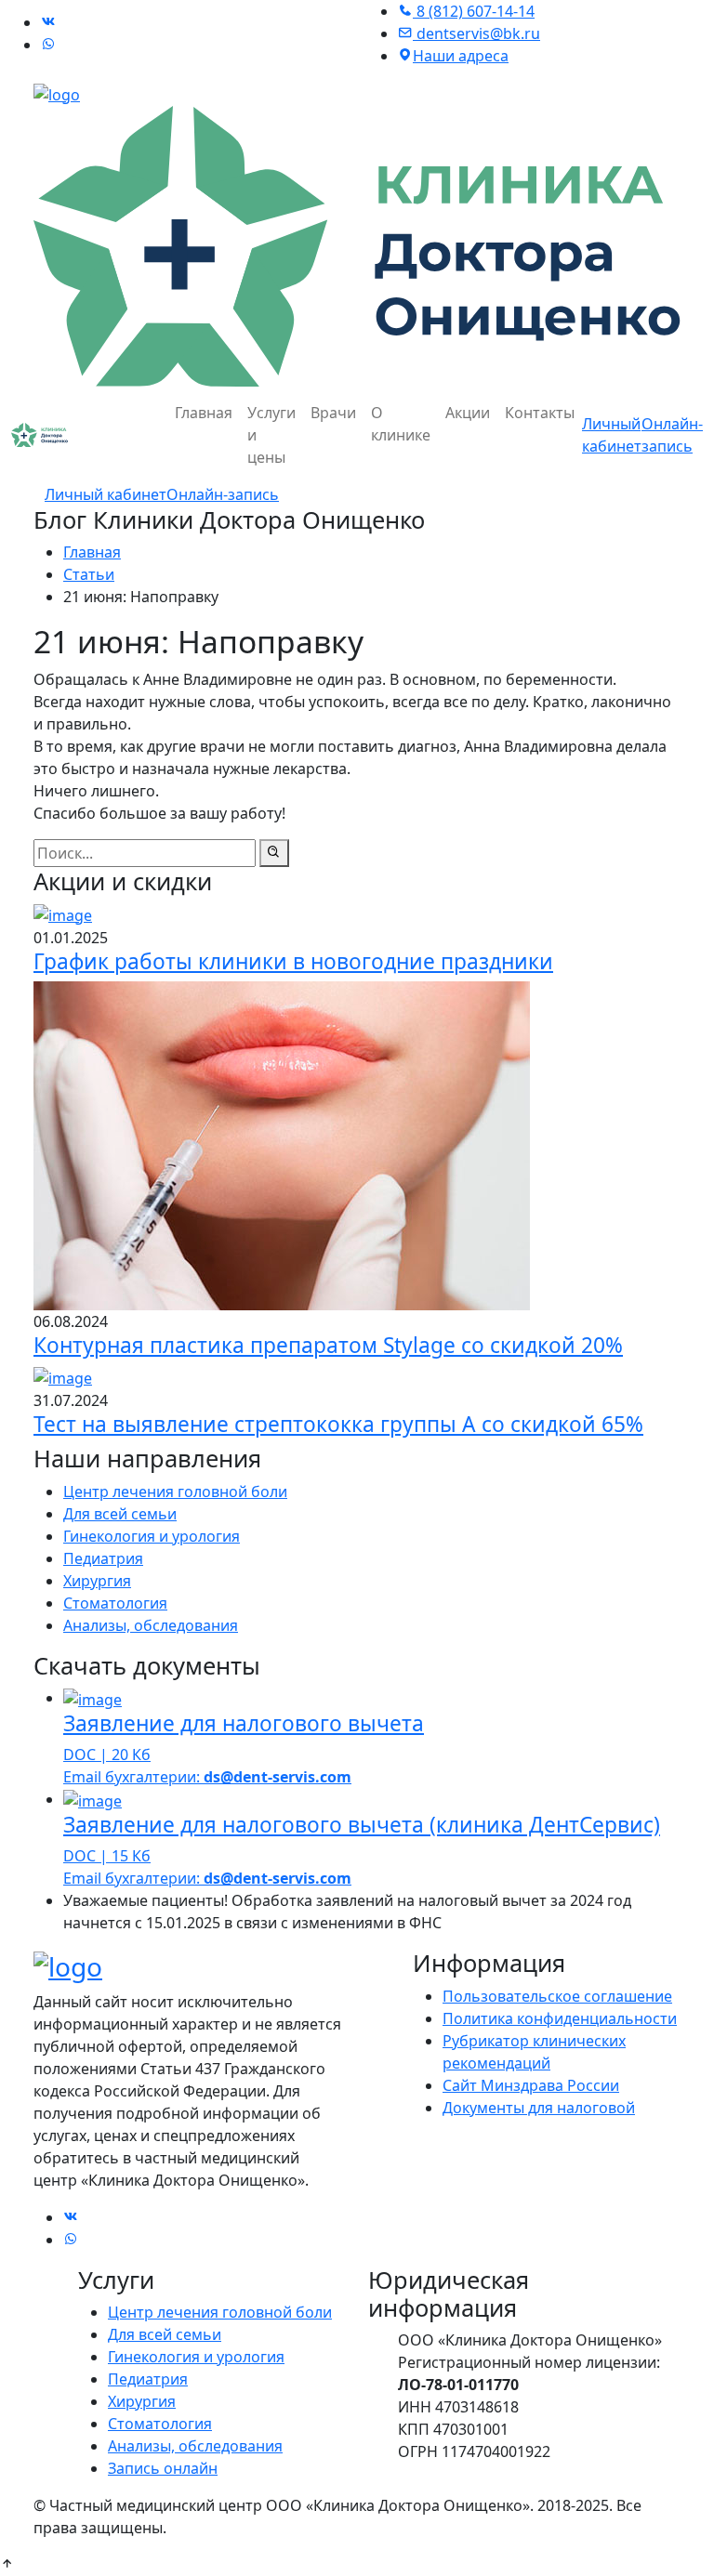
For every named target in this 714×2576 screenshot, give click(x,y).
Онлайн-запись (223, 494)
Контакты (540, 413)
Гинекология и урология (152, 1536)
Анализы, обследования (151, 1625)
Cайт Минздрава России (531, 2085)
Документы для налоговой (539, 2108)
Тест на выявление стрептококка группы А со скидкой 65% (338, 1424)
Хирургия (97, 1581)
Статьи (89, 574)
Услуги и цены (271, 435)
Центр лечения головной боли (175, 1492)
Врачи (333, 413)
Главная (204, 413)
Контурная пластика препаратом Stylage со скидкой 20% (328, 1345)
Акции (468, 413)
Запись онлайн (163, 2468)
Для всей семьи (120, 1514)
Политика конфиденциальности (560, 2018)
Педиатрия (103, 1558)
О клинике (401, 424)
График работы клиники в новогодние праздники (293, 961)
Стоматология (115, 1603)
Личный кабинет (106, 494)
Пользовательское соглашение (557, 1996)
